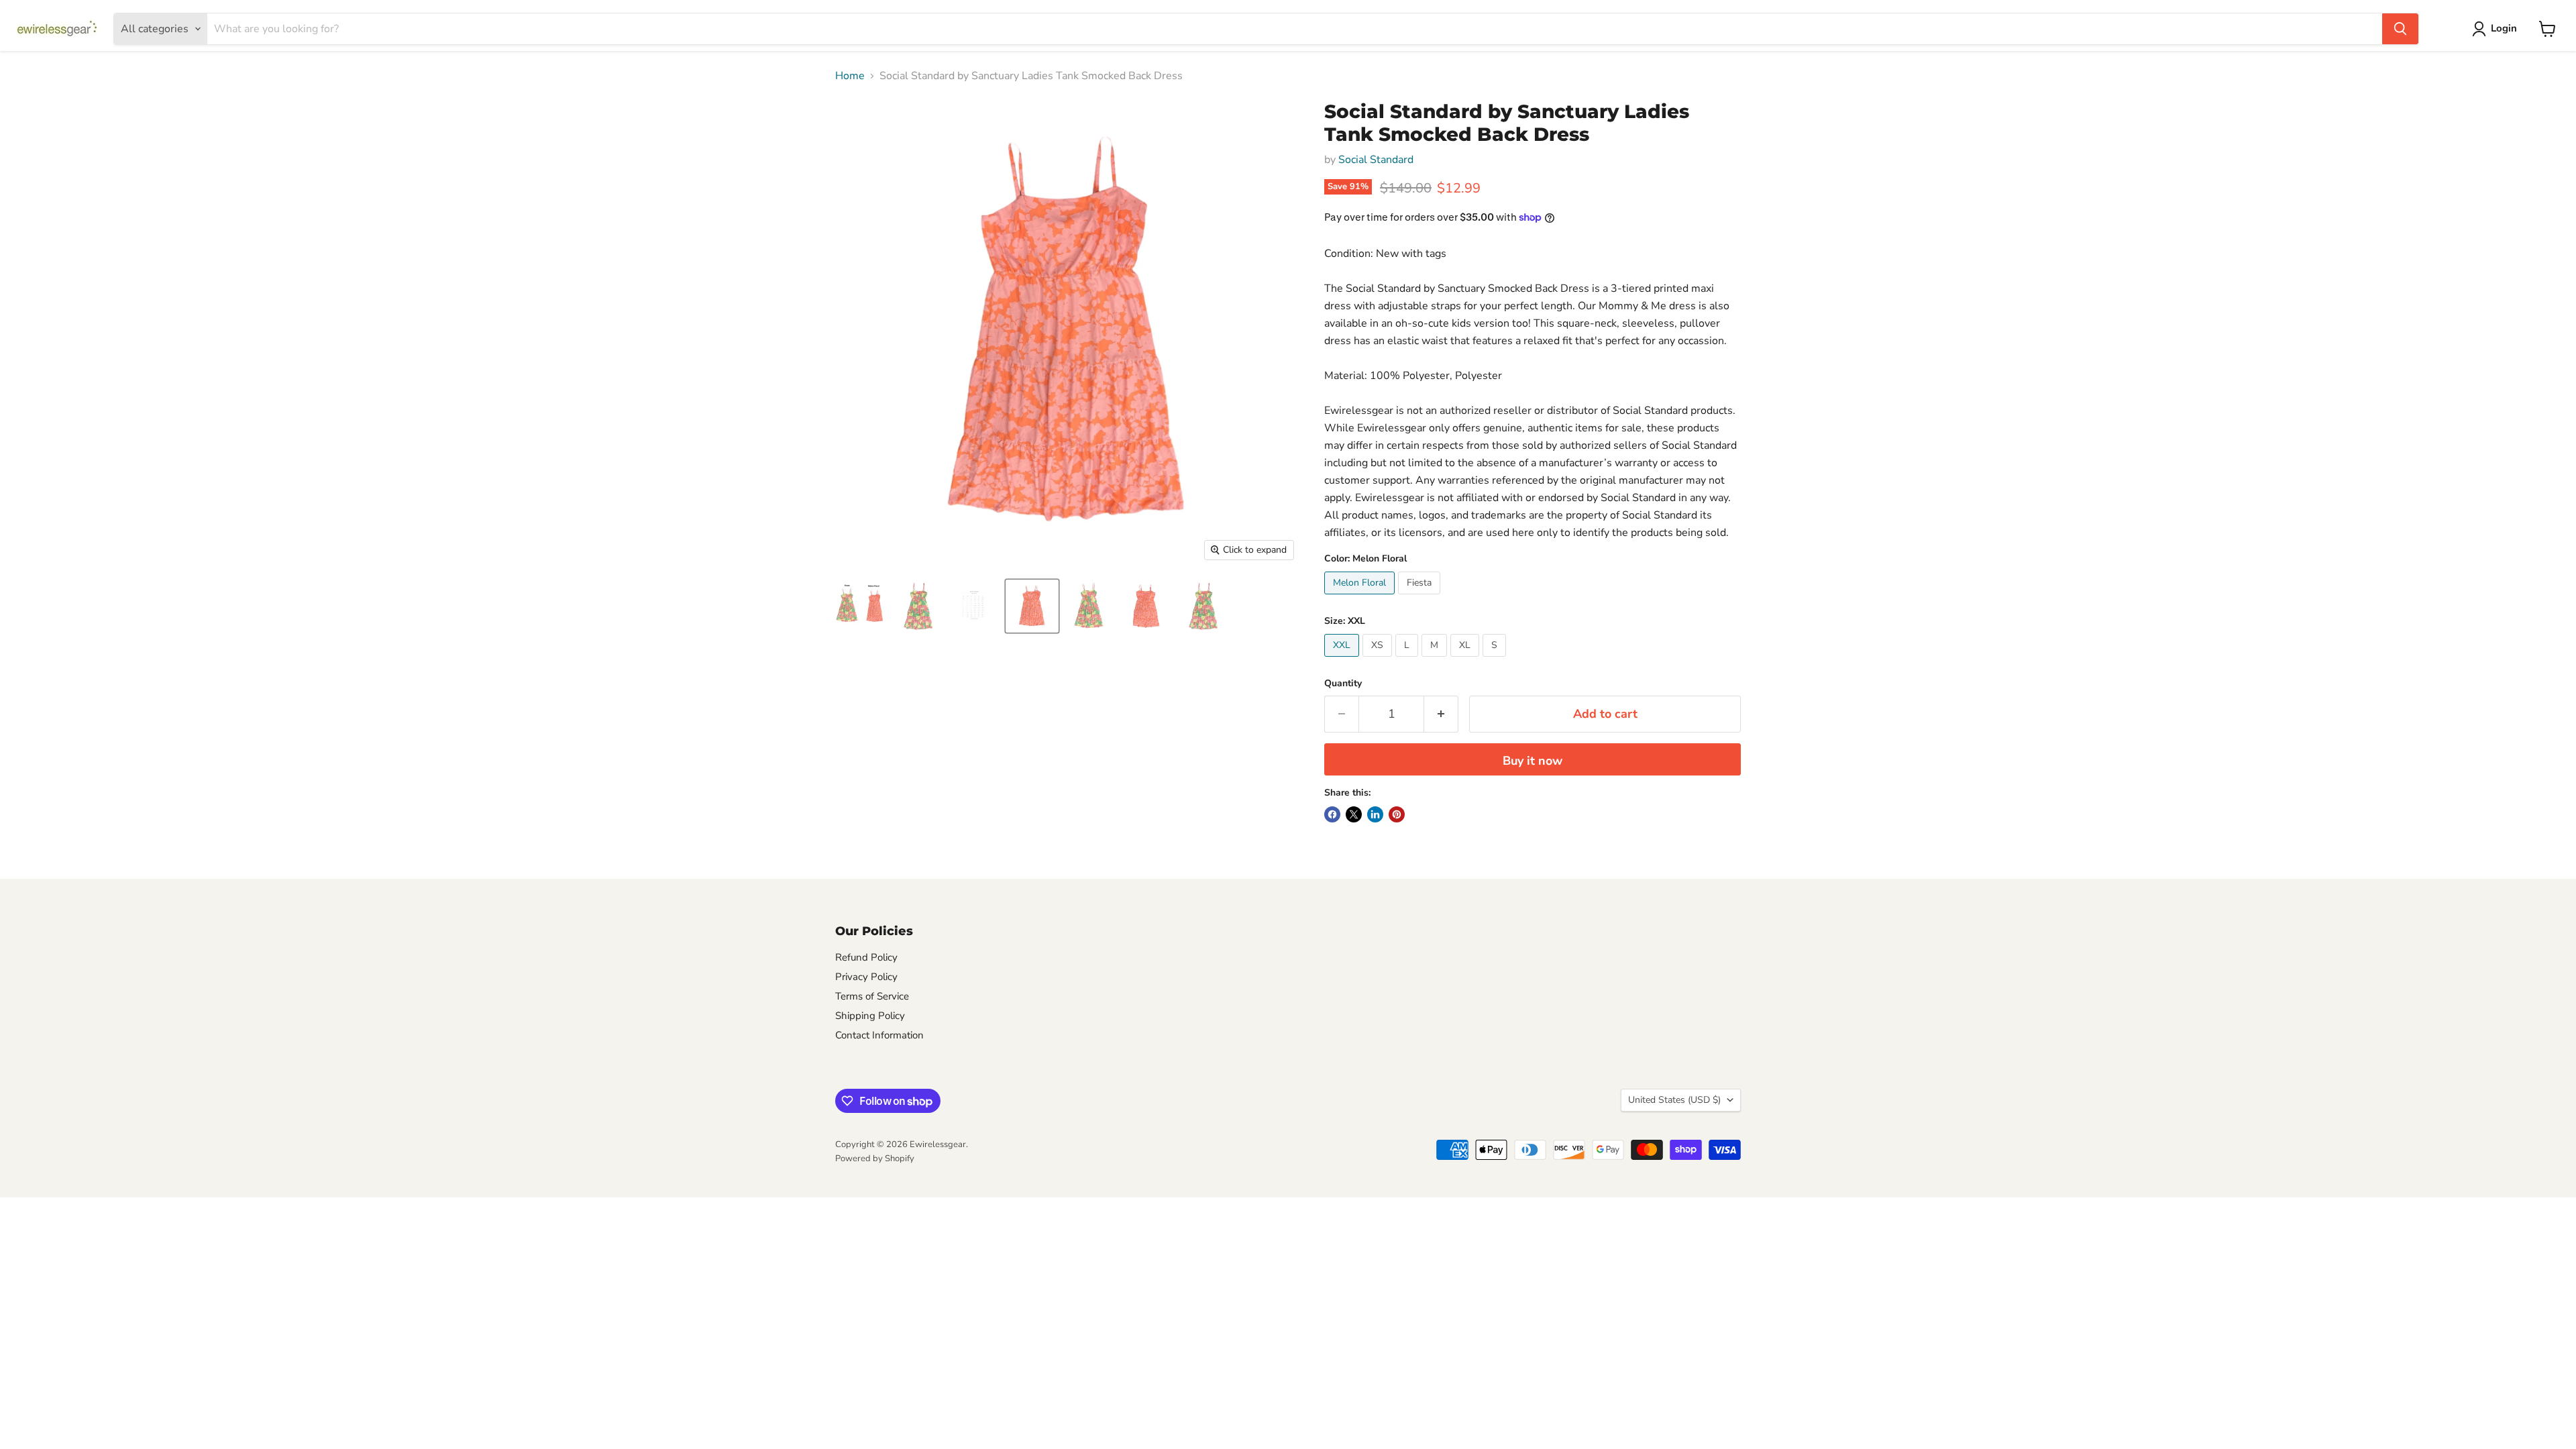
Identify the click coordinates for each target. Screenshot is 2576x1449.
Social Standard (1376, 160)
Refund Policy (866, 957)
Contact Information (879, 1035)
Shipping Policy (870, 1016)
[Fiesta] (1421, 598)
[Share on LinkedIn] (1375, 814)
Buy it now (1533, 761)
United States (1674, 1100)
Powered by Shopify (875, 1159)
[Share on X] (1354, 814)
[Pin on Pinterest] (1397, 814)
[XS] (1379, 660)
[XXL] (1343, 660)
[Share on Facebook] (1332, 814)
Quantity (1343, 684)
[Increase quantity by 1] (1441, 714)
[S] (1496, 660)
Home (850, 76)
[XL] (1466, 660)
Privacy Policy (866, 977)
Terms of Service (872, 996)
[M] (1436, 660)
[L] (1408, 660)
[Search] (2400, 29)
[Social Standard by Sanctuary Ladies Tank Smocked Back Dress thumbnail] (861, 606)
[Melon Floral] (1361, 598)
